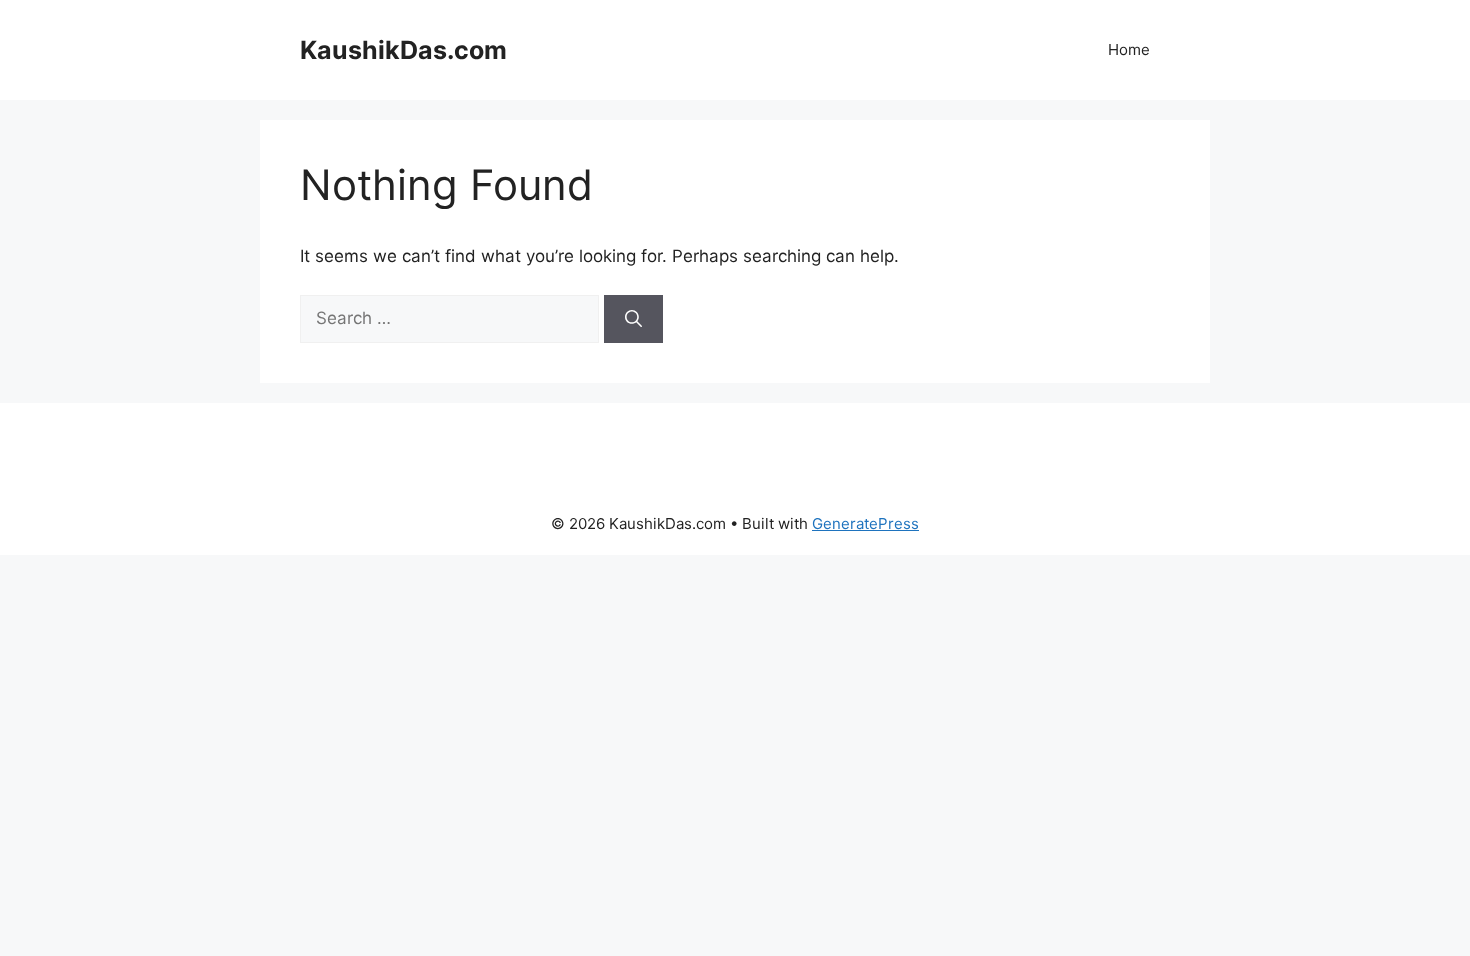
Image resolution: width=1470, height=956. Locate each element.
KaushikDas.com (403, 50)
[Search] (633, 319)
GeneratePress (865, 523)
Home (1129, 49)
